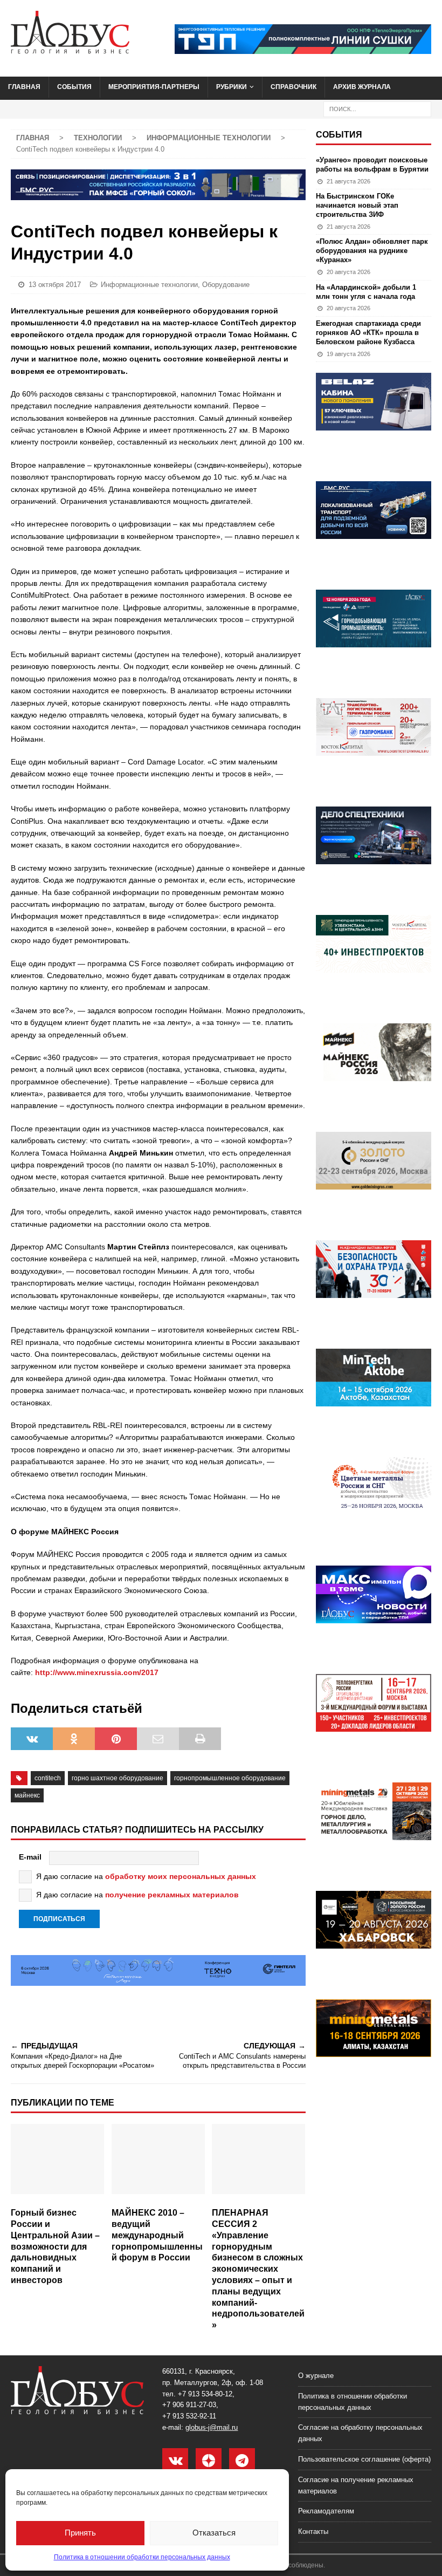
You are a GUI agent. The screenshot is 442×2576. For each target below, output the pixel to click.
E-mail (30, 1857)
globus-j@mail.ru (212, 2427)
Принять (80, 2533)
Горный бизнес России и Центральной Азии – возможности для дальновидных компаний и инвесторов (55, 2246)
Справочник (293, 87)
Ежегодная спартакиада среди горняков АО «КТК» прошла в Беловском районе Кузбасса (368, 333)
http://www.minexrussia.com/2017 (97, 1672)
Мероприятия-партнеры (154, 87)
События (74, 87)
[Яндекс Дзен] (209, 2461)
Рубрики (232, 87)
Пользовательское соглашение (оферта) (364, 2459)
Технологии (98, 138)
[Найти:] (377, 108)
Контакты (313, 2531)
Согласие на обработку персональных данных (360, 2433)
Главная (24, 87)
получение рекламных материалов (172, 1895)
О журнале (316, 2376)
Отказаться (214, 2533)
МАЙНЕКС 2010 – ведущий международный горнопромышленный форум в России (157, 2235)
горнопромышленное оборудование (230, 1778)
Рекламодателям (326, 2511)
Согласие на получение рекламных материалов (356, 2485)
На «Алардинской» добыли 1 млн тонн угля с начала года (366, 292)
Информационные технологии (149, 285)
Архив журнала (362, 87)
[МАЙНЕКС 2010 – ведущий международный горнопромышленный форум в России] (158, 2163)
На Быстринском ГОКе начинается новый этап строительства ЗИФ (357, 205)
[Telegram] (242, 2461)
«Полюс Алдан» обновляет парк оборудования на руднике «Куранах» (372, 251)
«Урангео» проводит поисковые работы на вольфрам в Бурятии (372, 165)
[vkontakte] (175, 2461)
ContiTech (48, 1778)
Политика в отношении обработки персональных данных (142, 2557)
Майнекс (27, 1795)
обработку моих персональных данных (181, 1876)
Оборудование (226, 285)
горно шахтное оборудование (118, 1778)
